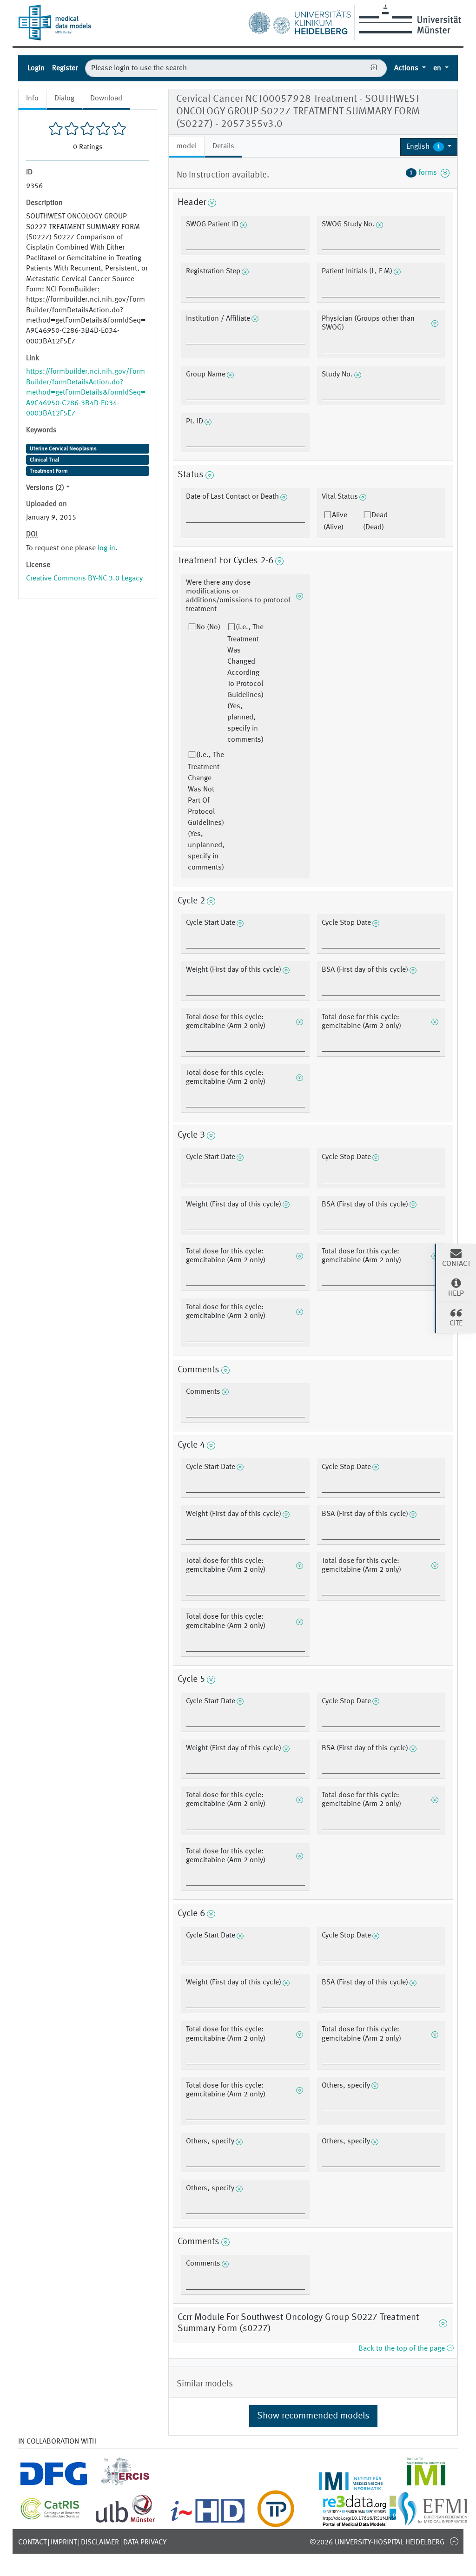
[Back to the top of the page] (454, 2541)
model (187, 146)
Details (223, 146)
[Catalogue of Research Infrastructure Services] (50, 2517)
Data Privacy (145, 2543)
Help (456, 1294)
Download (106, 99)
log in (106, 548)
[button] (429, 147)
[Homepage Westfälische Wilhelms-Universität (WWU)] (408, 19)
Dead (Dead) (375, 521)
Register (65, 68)
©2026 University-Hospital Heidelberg (377, 2543)
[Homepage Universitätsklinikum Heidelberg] (299, 20)
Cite (456, 1324)
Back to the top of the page (403, 2349)
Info (32, 99)
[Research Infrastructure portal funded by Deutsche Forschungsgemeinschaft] (54, 2484)
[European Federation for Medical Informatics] (433, 2522)
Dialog (64, 99)
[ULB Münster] (125, 2522)
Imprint (64, 2543)
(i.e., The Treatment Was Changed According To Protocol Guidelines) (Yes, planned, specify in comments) (245, 684)
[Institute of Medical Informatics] (426, 2484)
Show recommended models (313, 2416)
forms (425, 173)
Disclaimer (100, 2543)
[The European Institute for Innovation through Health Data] (208, 2522)
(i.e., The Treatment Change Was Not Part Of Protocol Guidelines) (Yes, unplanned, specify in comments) (206, 811)
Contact (32, 2543)
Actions (407, 68)
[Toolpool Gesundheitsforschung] (276, 2522)
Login (36, 68)
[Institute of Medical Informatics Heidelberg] (351, 2484)
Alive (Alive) (335, 521)
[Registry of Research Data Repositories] (375, 2522)
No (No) (208, 627)
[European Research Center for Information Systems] (125, 2484)
